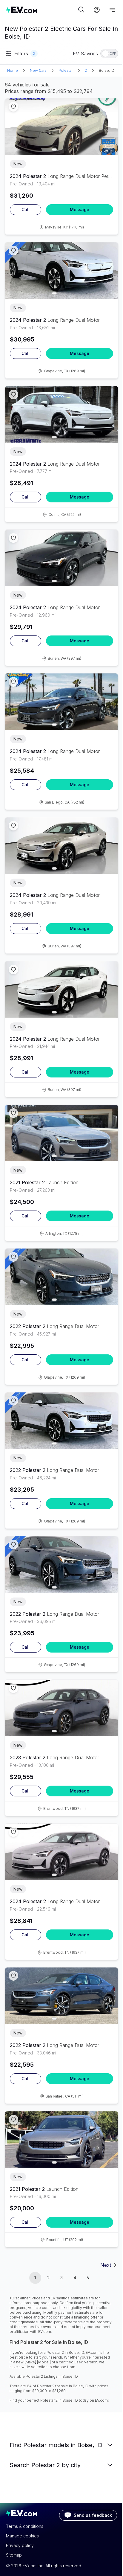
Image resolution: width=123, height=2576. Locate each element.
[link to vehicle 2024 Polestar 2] (61, 127)
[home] (41, 10)
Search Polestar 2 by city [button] (45, 2465)
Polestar (66, 70)
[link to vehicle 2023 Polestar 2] (61, 1708)
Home (13, 70)
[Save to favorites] (13, 107)
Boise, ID (107, 70)
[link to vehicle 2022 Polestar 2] (61, 1277)
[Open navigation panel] (112, 10)
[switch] (109, 54)
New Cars (38, 70)
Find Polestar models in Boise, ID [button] (56, 2445)
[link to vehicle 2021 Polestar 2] (61, 1133)
